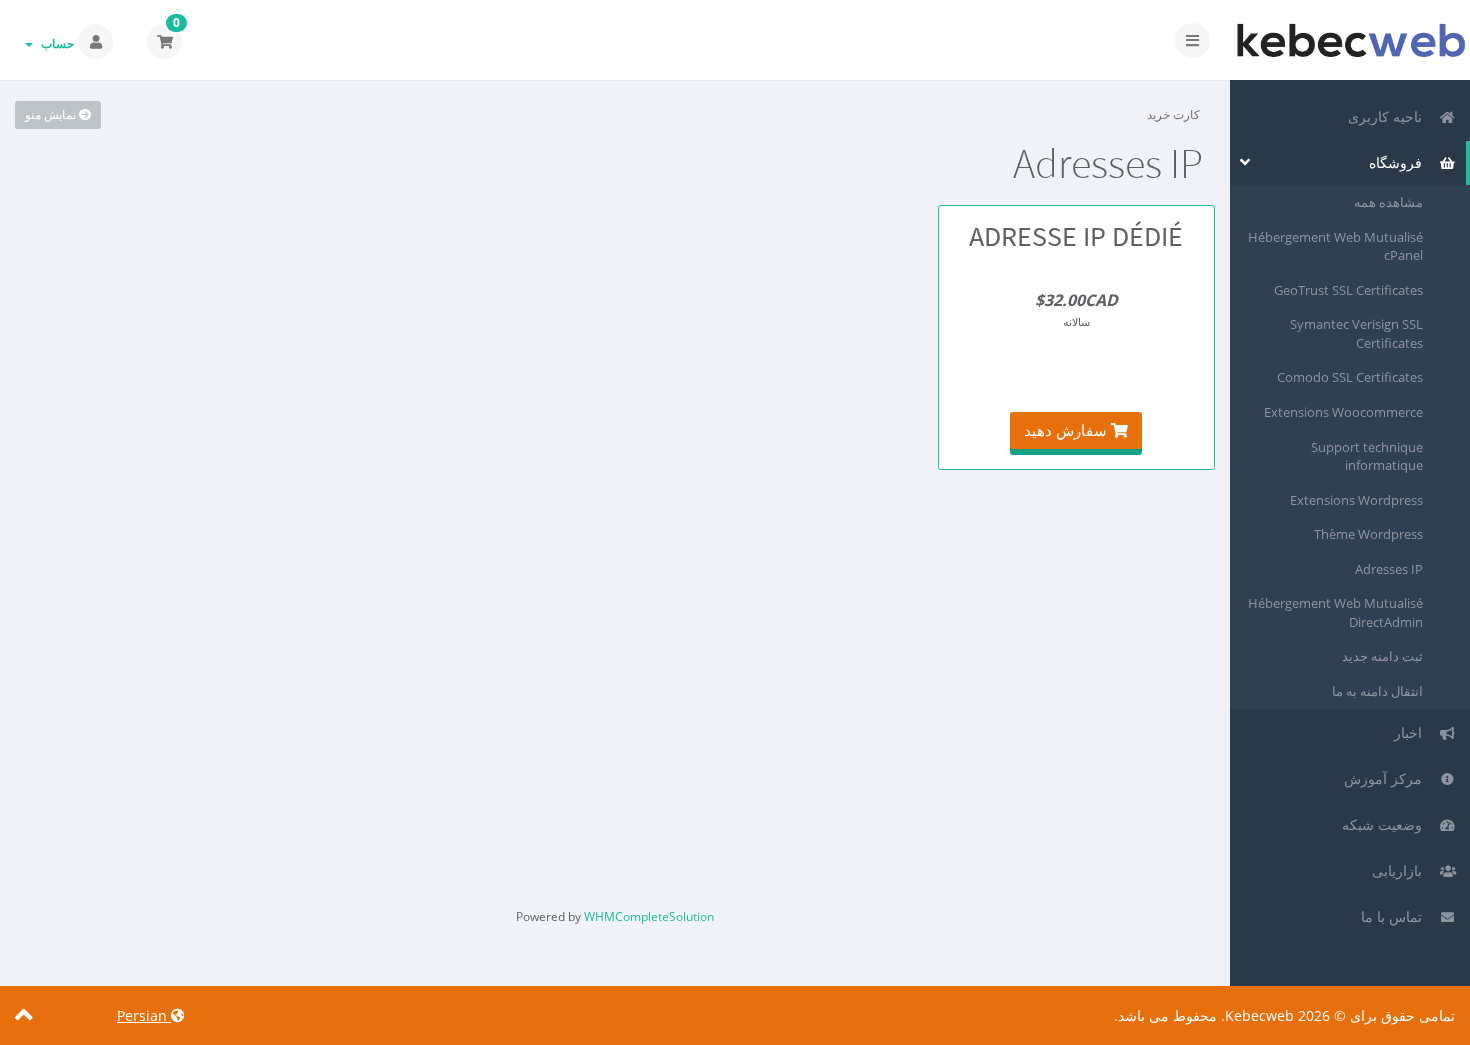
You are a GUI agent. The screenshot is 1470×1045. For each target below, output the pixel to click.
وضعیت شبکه (1386, 824)
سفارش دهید (1067, 430)
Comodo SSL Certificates (1350, 377)
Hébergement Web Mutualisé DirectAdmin (1335, 612)
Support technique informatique (1367, 456)
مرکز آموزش (1387, 778)
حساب (54, 43)
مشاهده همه (1388, 202)
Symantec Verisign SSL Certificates (1356, 333)
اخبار (1412, 732)
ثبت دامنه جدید (1382, 656)
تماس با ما (1395, 916)
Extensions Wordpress (1356, 500)
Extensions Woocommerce (1343, 412)
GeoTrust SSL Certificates (1348, 290)
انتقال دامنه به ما (1377, 691)
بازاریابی (1401, 870)
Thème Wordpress (1368, 534)
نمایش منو (52, 114)
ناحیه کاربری (1389, 116)
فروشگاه (1399, 162)
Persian (144, 1015)
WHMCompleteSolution (649, 916)
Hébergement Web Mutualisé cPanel (1335, 246)
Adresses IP (1389, 569)
